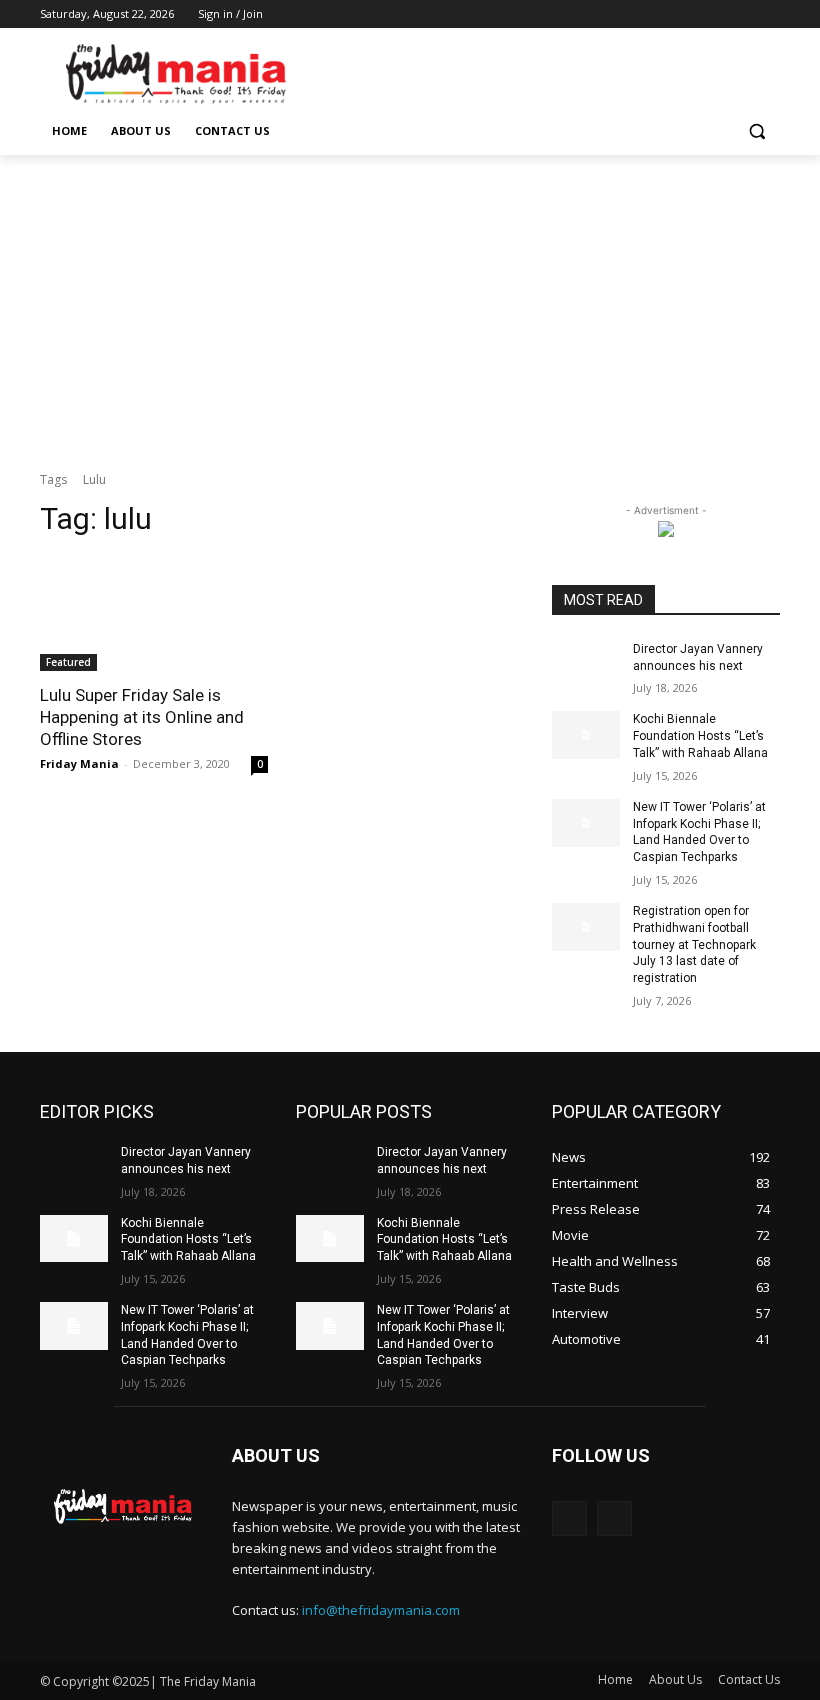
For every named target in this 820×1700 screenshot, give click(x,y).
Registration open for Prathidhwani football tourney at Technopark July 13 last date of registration (694, 944)
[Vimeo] (740, 14)
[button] (756, 131)
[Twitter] (713, 14)
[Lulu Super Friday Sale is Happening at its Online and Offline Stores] (154, 614)
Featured (68, 662)
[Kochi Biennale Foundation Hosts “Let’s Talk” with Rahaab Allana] (586, 735)
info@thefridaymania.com (381, 1610)
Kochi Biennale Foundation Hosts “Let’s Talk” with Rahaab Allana (700, 736)
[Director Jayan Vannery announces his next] (586, 665)
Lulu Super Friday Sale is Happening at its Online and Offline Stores (142, 717)
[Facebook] (657, 14)
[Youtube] (768, 14)
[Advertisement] (410, 305)
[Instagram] (685, 14)
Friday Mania (79, 763)
